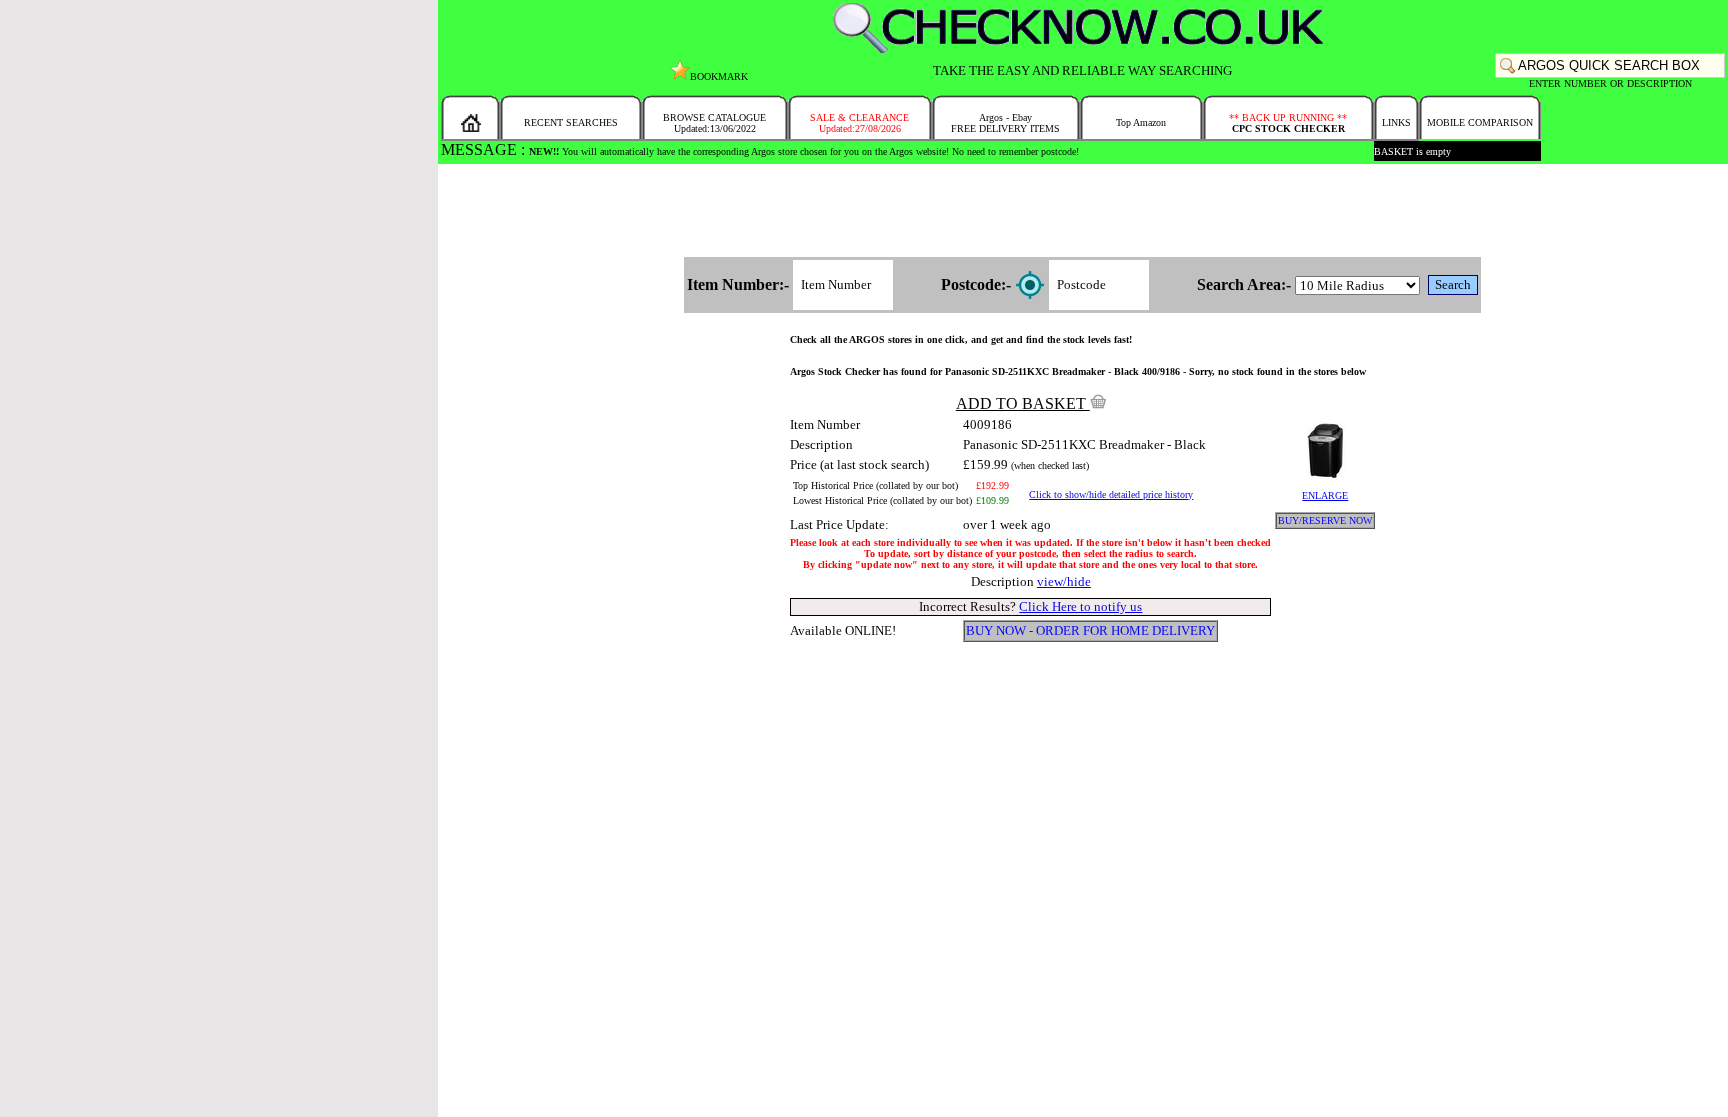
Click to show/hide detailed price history (1111, 494)
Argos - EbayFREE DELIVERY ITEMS (1005, 123)
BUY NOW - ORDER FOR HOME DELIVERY (1090, 630)
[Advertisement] (1083, 212)
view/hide (1064, 581)
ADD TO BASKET (1023, 403)
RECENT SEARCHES (571, 122)
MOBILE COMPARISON (1480, 122)
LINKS (1396, 122)
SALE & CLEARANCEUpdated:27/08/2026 (859, 123)
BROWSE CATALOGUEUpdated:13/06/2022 (714, 123)
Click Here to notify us (1080, 606)
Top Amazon (1141, 122)
